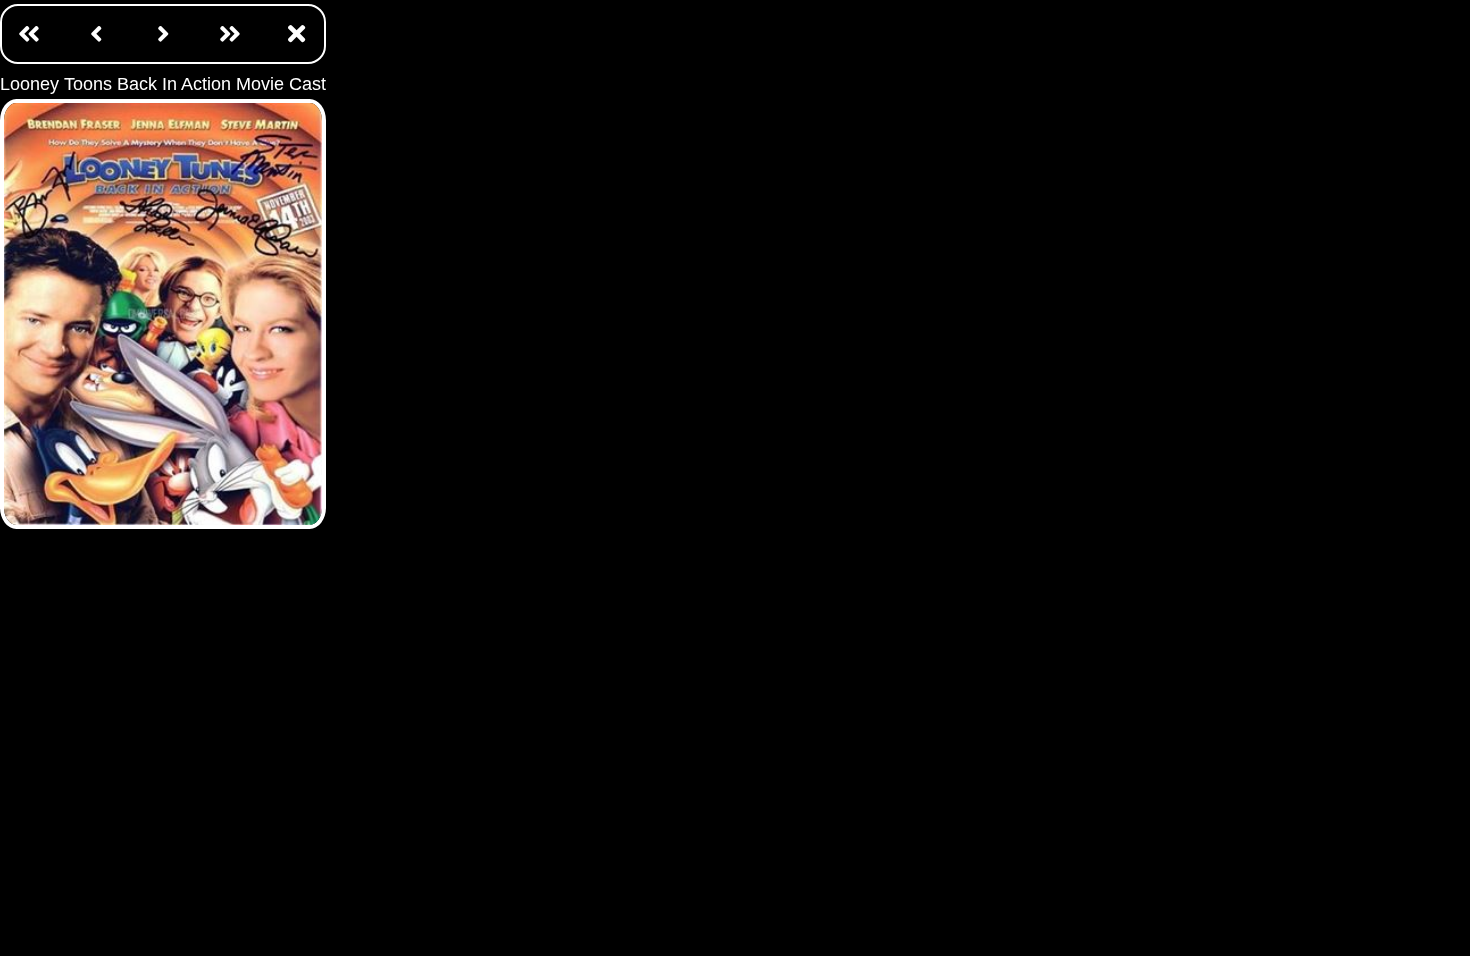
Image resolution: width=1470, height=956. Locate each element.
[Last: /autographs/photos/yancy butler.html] (230, 33)
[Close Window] (297, 33)
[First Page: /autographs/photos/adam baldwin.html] (29, 33)
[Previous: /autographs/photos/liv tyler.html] (96, 33)
